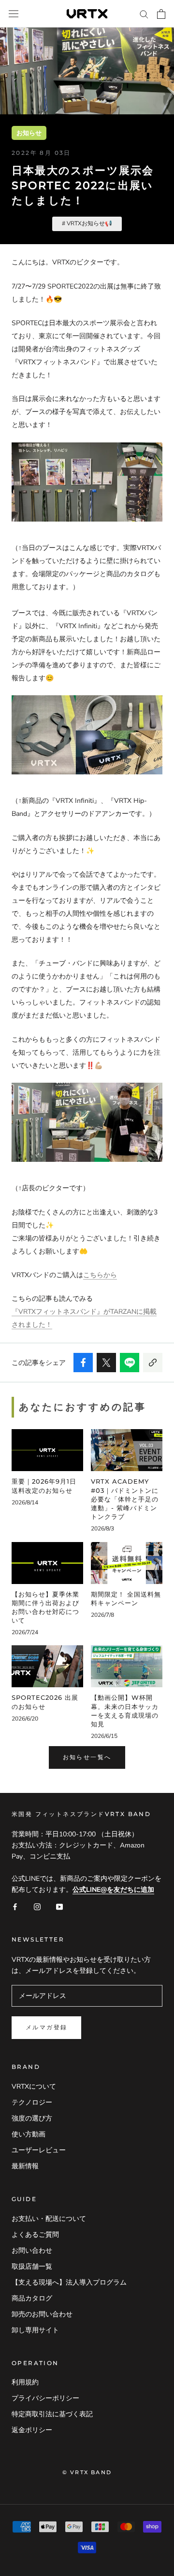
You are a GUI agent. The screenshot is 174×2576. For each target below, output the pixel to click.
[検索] (144, 14)
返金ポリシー (32, 2430)
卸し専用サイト (35, 2330)
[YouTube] (59, 1906)
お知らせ (29, 133)
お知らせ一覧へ (87, 1757)
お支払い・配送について (49, 2219)
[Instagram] (37, 1906)
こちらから (100, 1275)
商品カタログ (32, 2298)
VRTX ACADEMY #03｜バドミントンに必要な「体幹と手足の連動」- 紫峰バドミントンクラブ (125, 1499)
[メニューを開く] (14, 14)
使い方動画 (29, 2134)
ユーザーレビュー (39, 2150)
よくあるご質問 (35, 2235)
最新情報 (25, 2166)
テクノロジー (32, 2102)
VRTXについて (34, 2087)
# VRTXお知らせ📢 (87, 223)
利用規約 (25, 2382)
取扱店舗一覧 (32, 2266)
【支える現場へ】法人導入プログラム (69, 2282)
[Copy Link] (153, 1363)
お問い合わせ (32, 2251)
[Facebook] (15, 1906)
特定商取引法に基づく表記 (52, 2414)
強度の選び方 (32, 2118)
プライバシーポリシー (45, 2398)
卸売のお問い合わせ (42, 2314)
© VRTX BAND (87, 2472)
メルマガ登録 (46, 2027)
